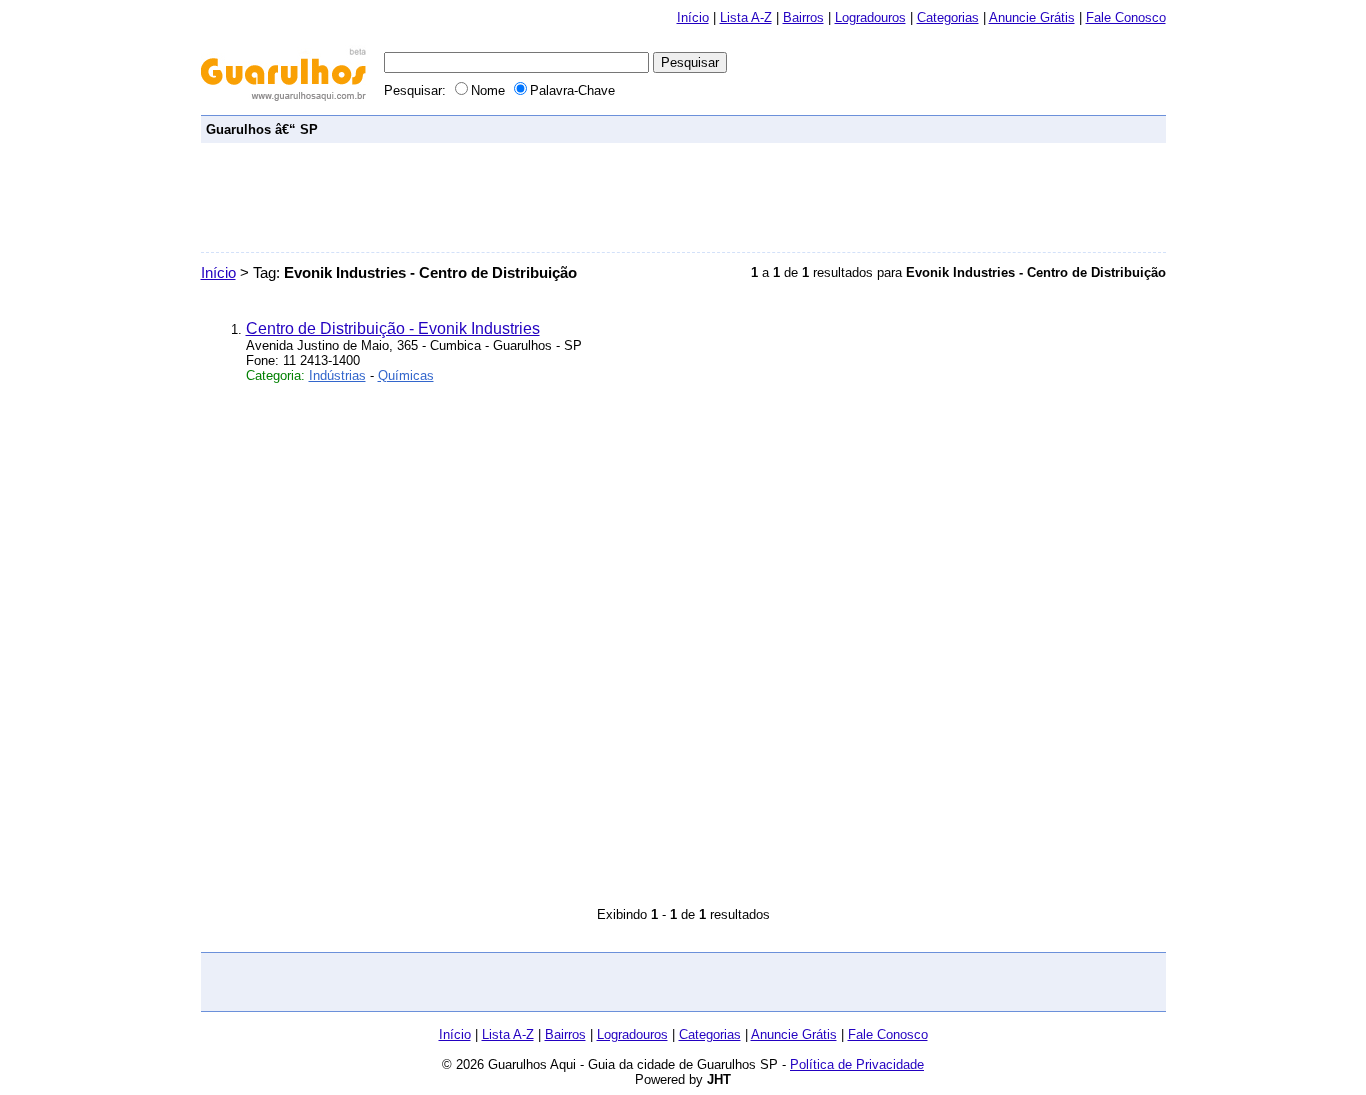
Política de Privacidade (857, 1064)
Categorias (948, 17)
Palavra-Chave (572, 90)
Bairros (803, 17)
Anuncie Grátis (1032, 17)
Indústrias (337, 375)
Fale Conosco (1126, 17)
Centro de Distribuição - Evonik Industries (393, 328)
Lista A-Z (746, 17)
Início (693, 17)
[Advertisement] (797, 128)
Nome (490, 90)
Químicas (406, 375)
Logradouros (870, 17)
